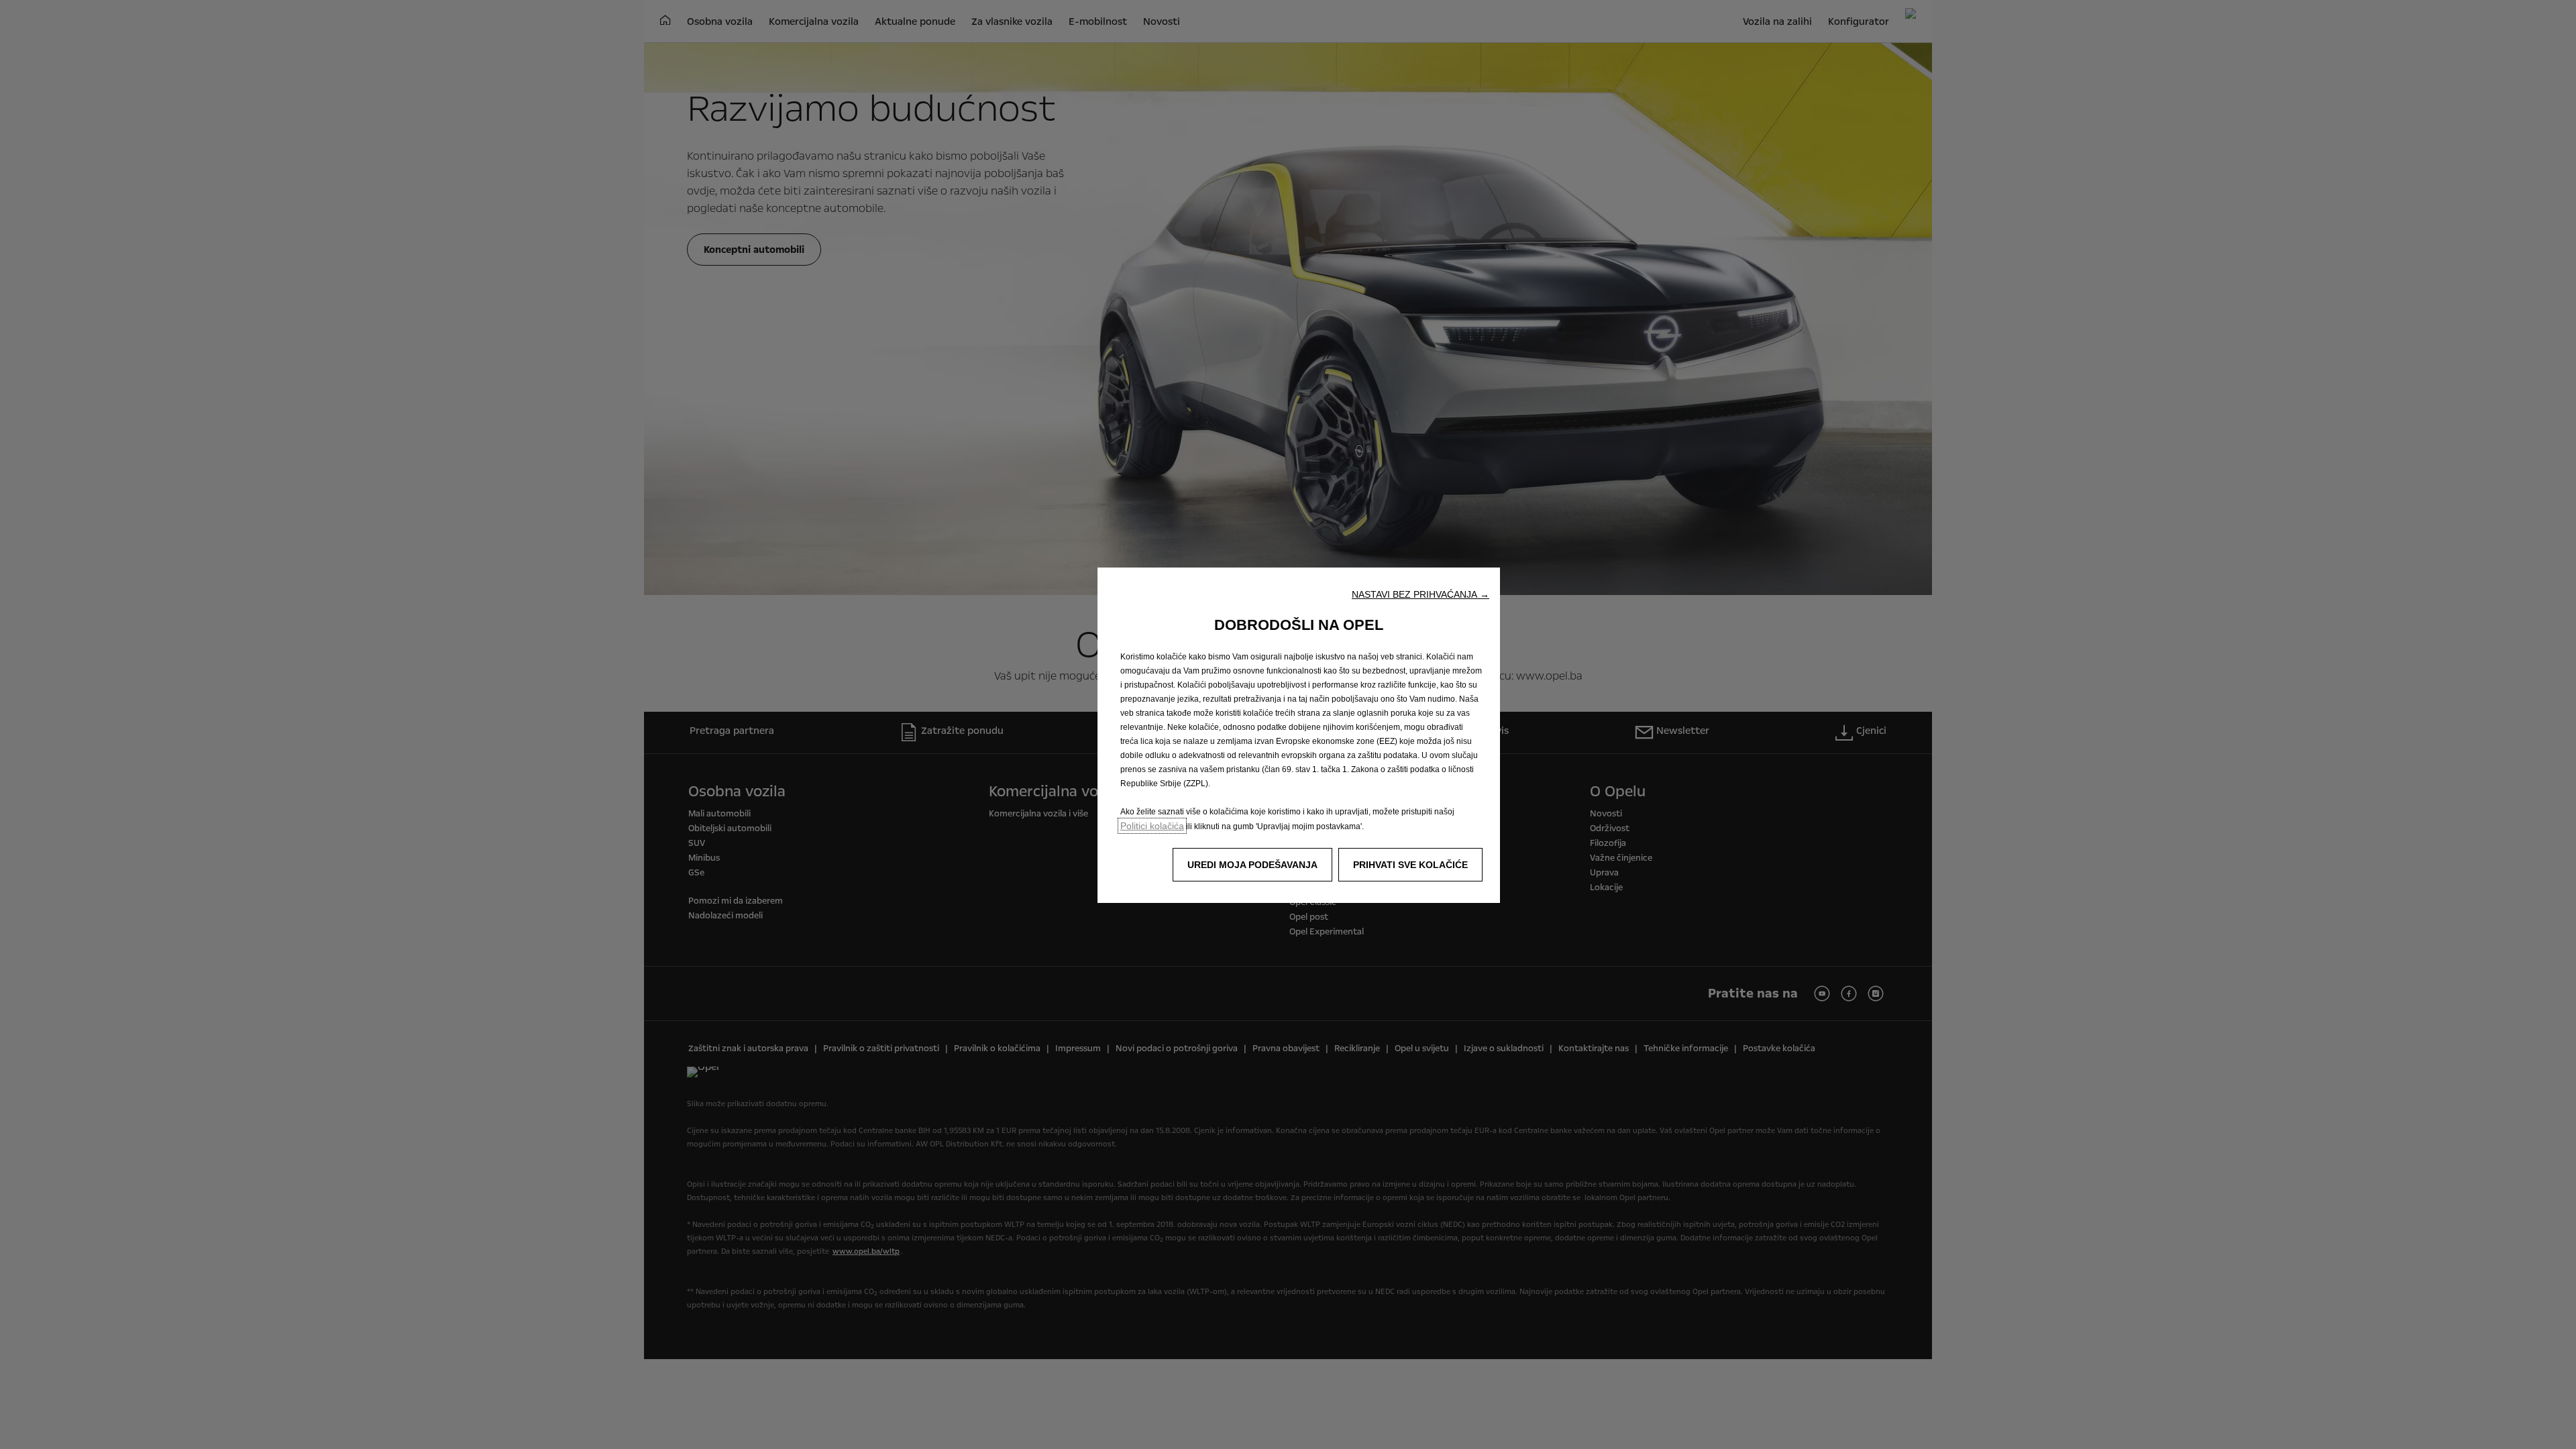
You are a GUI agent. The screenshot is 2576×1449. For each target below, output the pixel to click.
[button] (1420, 594)
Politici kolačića (1152, 826)
